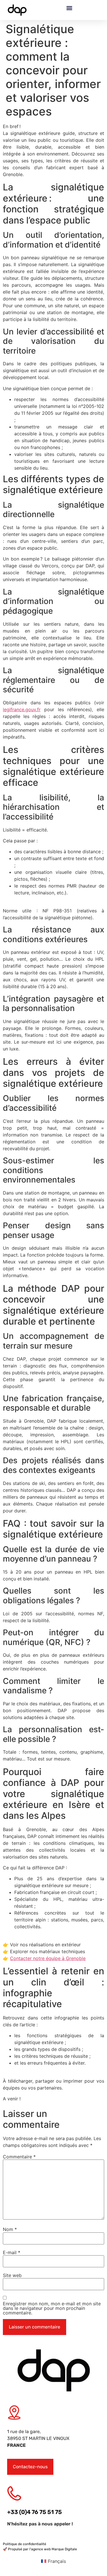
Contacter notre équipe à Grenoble (48, 1958)
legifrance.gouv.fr (22, 709)
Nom (10, 2230)
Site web (12, 2275)
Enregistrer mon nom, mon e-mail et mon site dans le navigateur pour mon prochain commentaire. (52, 2308)
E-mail (12, 2252)
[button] (69, 8)
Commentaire (19, 2157)
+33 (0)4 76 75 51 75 (35, 2512)
